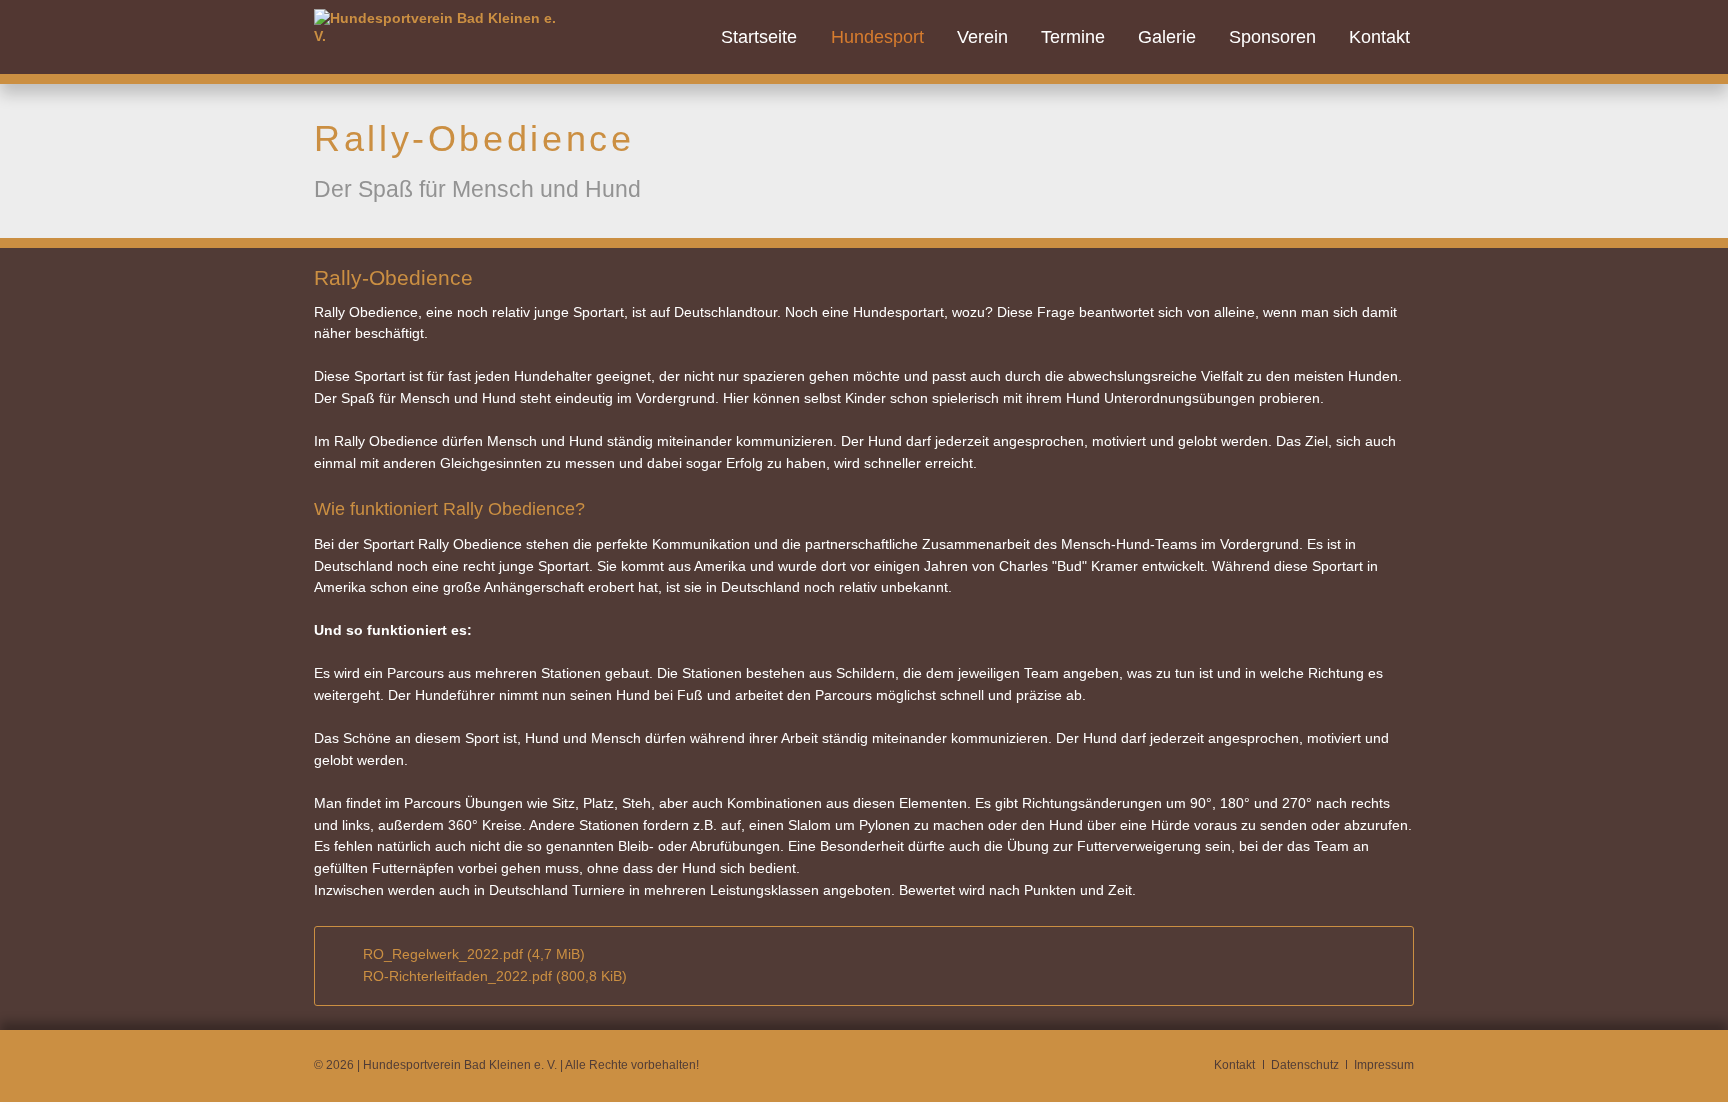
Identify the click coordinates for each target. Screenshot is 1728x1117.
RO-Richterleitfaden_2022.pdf (495, 976)
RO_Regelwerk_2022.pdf (474, 954)
